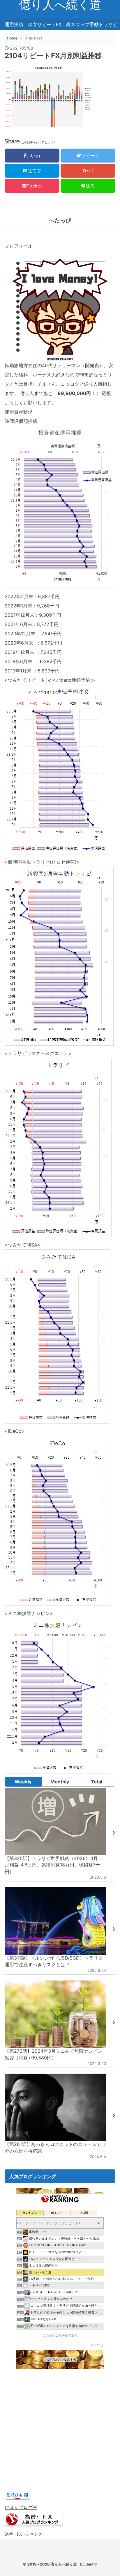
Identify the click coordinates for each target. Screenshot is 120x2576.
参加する (96, 2345)
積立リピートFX (45, 24)
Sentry (91, 2564)
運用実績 (14, 24)
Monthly (60, 1782)
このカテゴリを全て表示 (60, 2335)
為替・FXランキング (23, 2534)
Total (97, 1782)
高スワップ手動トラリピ (92, 24)
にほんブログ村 (21, 2507)
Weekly (23, 1782)
